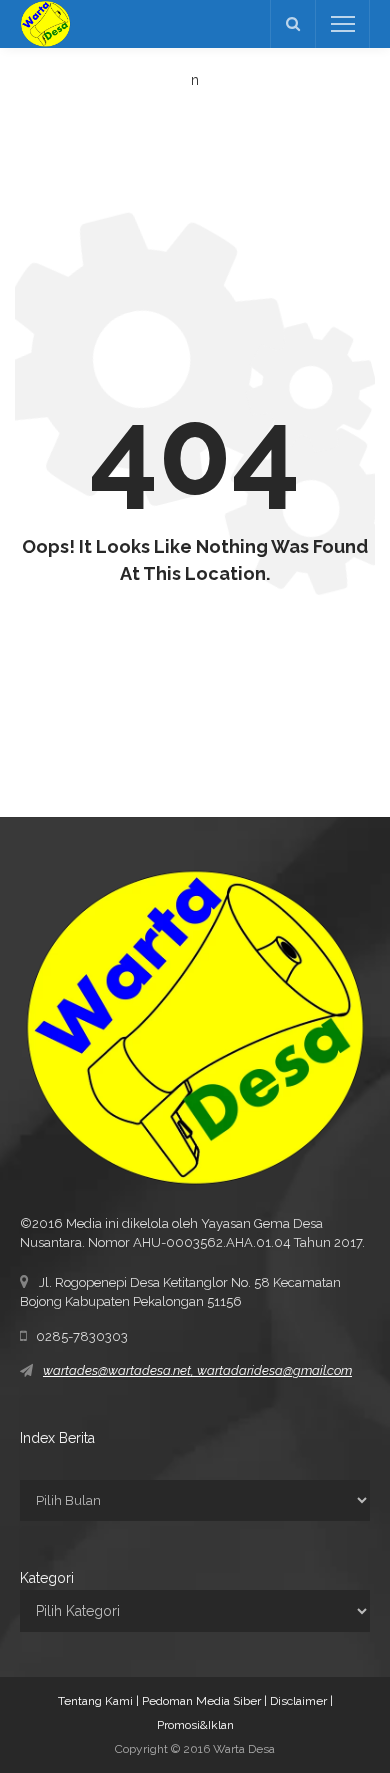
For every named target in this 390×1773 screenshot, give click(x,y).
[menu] (343, 24)
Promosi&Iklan (195, 1725)
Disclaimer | (301, 1701)
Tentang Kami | (100, 1701)
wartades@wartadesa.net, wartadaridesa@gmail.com (197, 1370)
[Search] (293, 24)
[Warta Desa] (45, 23)
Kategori (47, 1578)
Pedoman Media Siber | (206, 1701)
